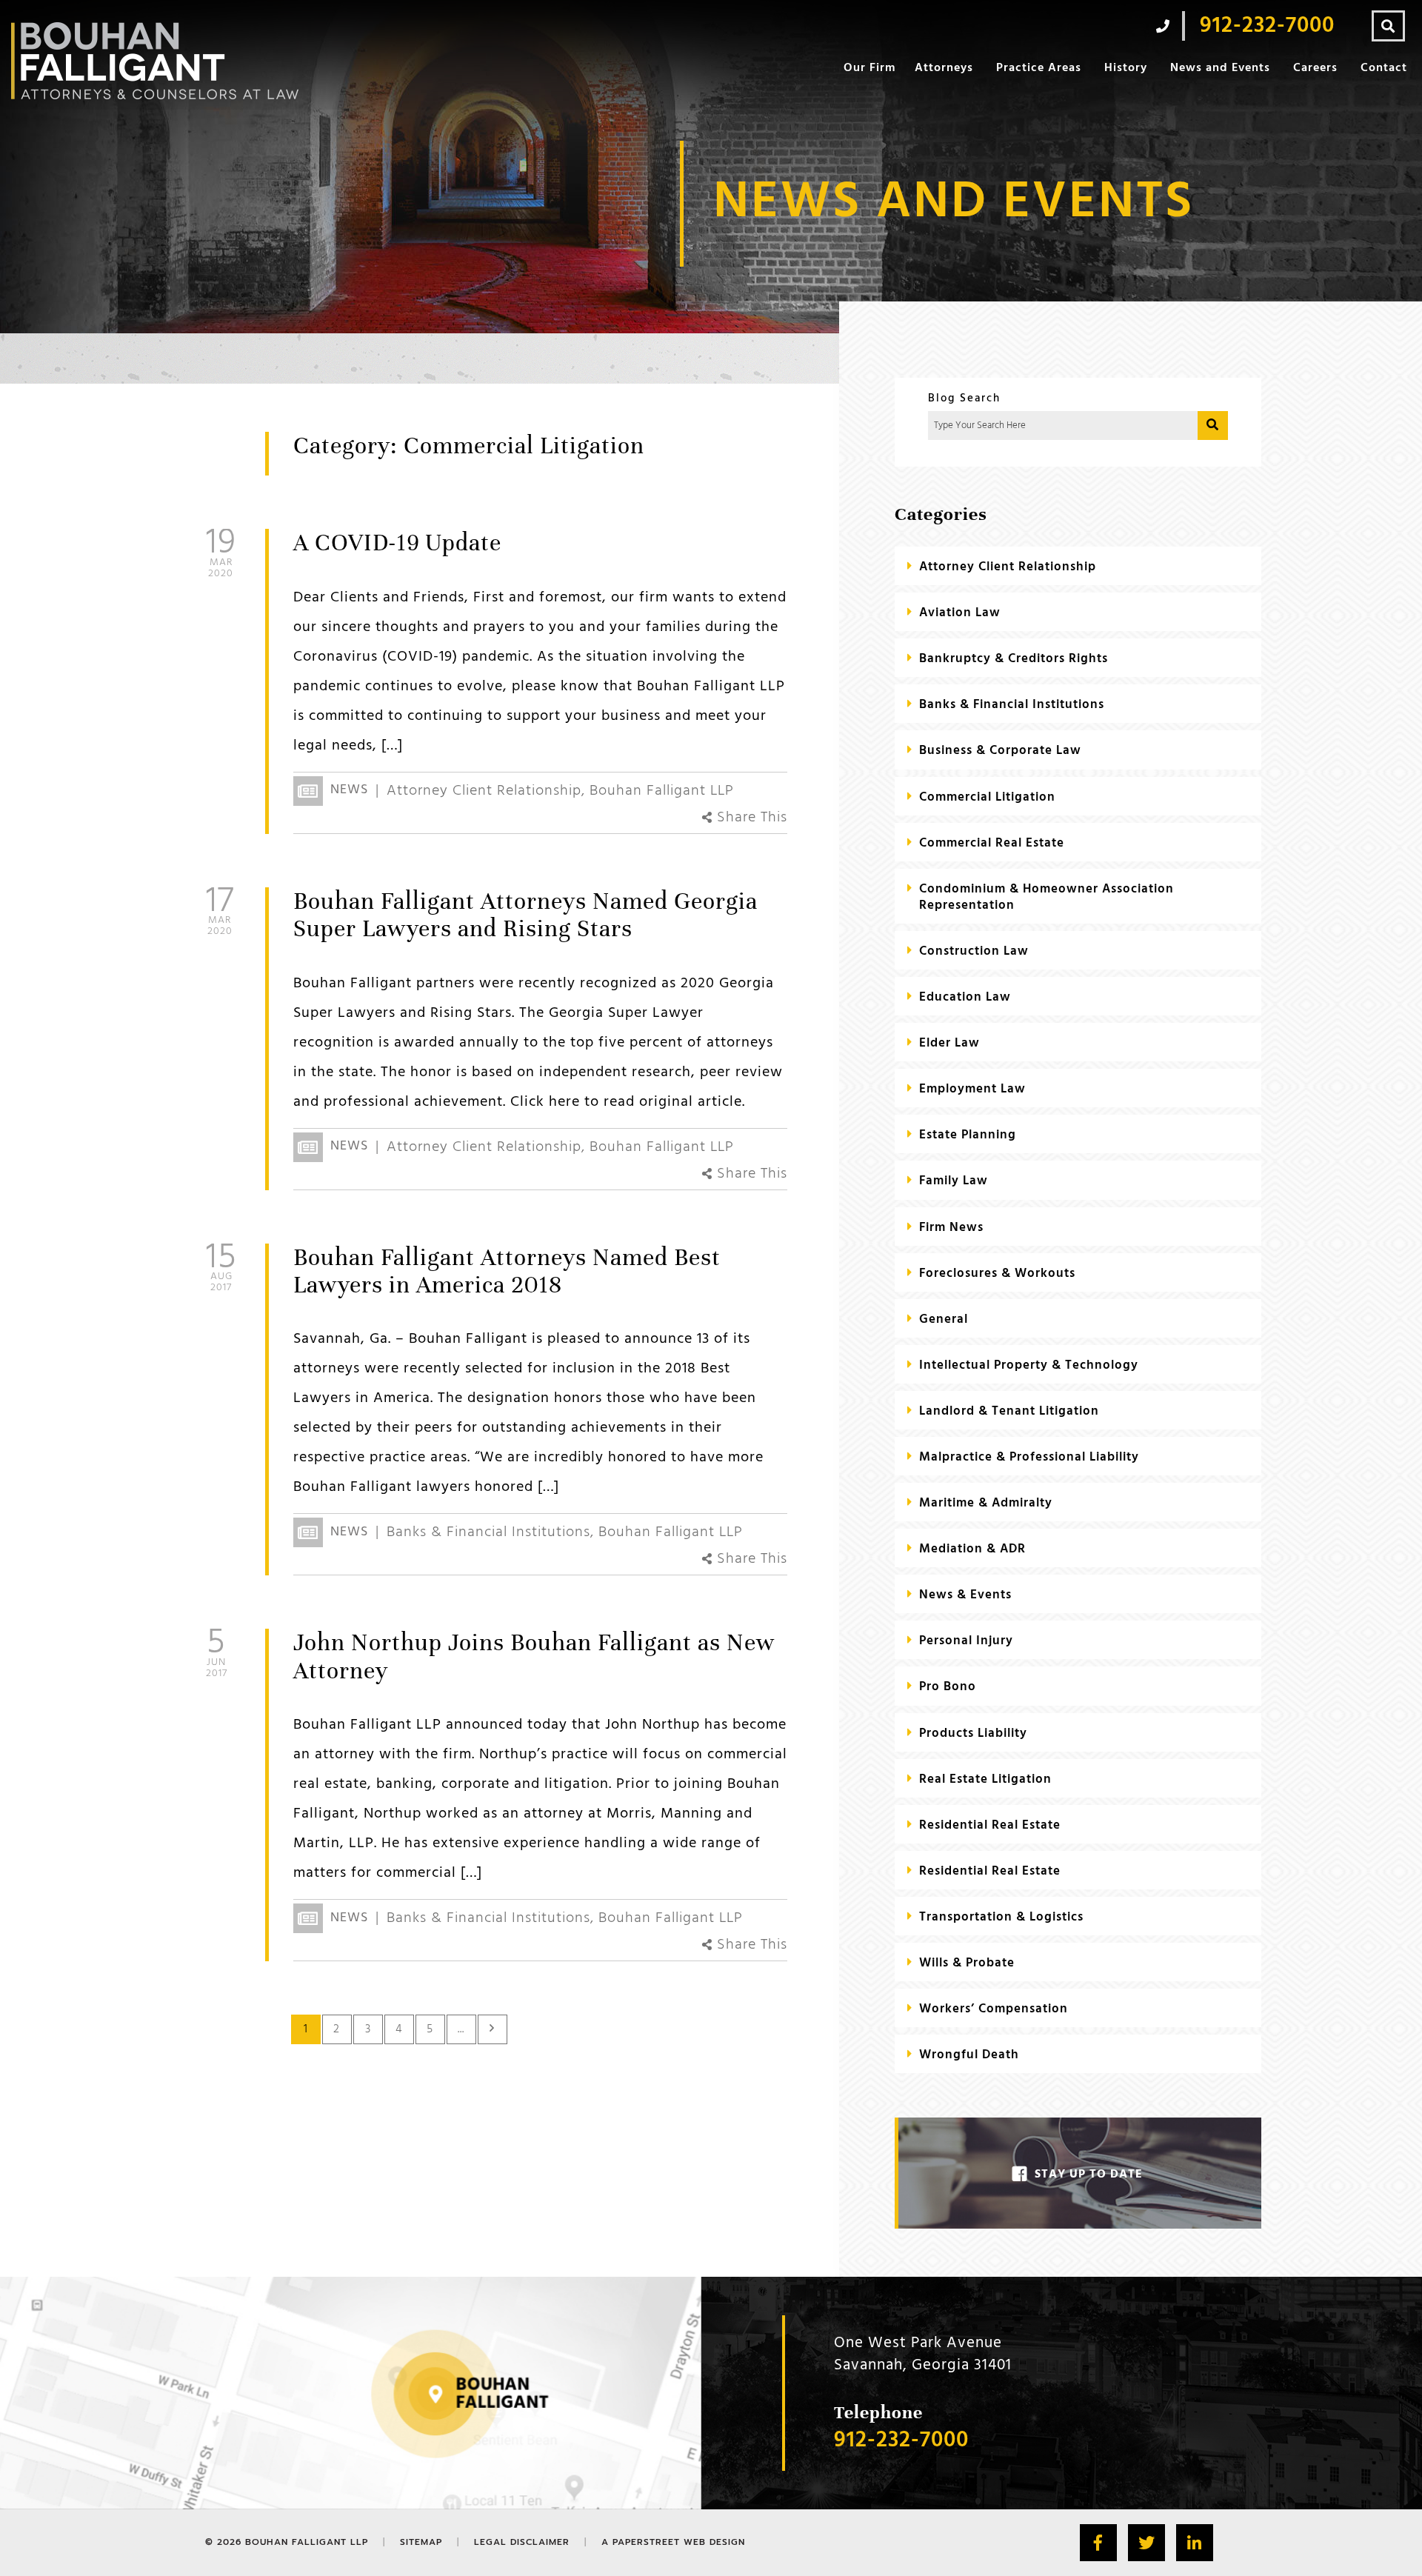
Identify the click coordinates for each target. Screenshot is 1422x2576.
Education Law (965, 997)
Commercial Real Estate (992, 843)
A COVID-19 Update (397, 543)
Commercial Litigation (987, 797)
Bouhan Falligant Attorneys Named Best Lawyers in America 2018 (507, 1271)
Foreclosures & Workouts (997, 1274)
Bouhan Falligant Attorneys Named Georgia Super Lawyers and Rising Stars (525, 915)
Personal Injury (966, 1641)
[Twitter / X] (1146, 2543)
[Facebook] (1098, 2543)
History (1126, 68)
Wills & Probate (967, 1963)
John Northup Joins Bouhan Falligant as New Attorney (534, 1656)
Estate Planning (968, 1135)
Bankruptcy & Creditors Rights (1014, 659)
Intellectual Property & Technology (1029, 1365)
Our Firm (869, 68)
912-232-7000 (901, 2441)
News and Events (1220, 68)
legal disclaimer (522, 2542)
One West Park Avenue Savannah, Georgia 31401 (923, 2354)
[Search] (1388, 26)
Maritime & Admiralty (986, 1503)
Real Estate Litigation (985, 1779)
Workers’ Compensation (994, 2009)
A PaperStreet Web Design (673, 2542)
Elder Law (949, 1043)
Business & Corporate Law (1000, 751)
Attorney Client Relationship (484, 791)
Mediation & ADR (972, 1549)
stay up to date (1089, 2175)
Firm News (951, 1228)
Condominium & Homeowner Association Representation (1047, 897)
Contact (1384, 68)
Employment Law (972, 1089)
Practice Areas (1039, 68)
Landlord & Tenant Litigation (1009, 1411)
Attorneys (944, 68)
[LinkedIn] (1195, 2543)
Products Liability (973, 1734)
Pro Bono (948, 1687)
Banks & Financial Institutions (488, 1532)
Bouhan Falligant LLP (662, 791)
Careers (1315, 68)
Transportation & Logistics (1001, 1917)
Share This (750, 818)
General (944, 1319)
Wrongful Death (969, 2055)
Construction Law (974, 951)
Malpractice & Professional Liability (1029, 1457)
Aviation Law (960, 613)
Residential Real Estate (990, 1825)
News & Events (965, 1595)
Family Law (954, 1181)
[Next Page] (493, 2029)
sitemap (421, 2542)
